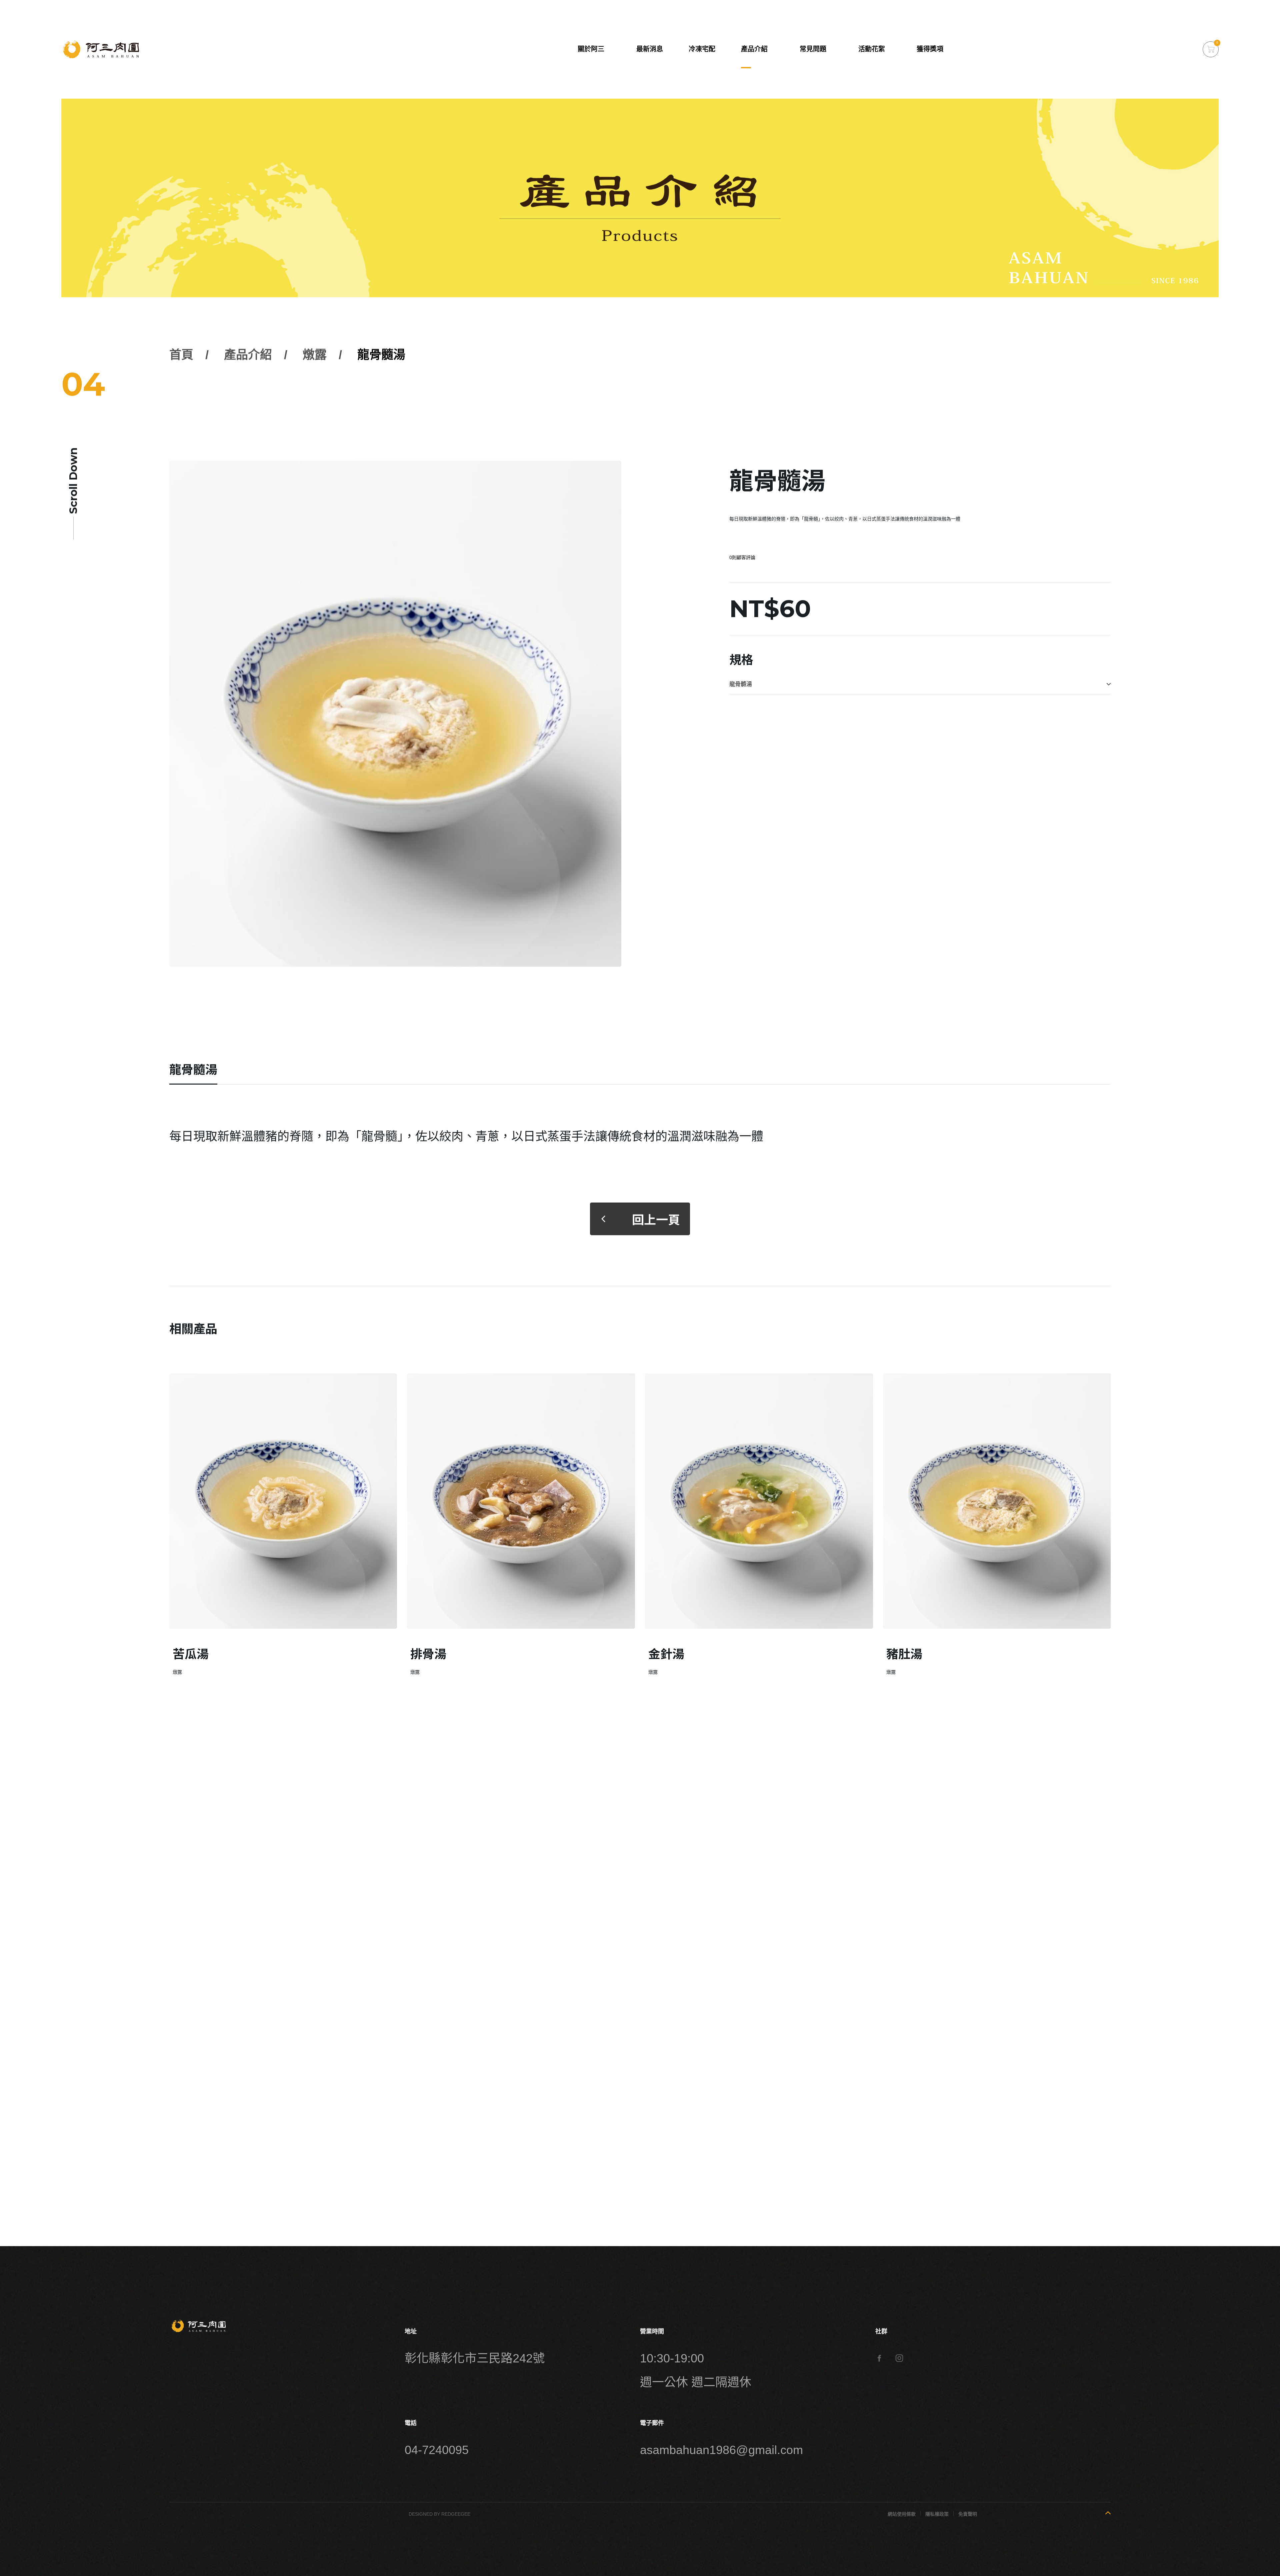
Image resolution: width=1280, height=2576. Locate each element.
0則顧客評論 (742, 557)
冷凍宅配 (702, 49)
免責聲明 (968, 2514)
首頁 (181, 355)
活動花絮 (871, 49)
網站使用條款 (902, 2514)
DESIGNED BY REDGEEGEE (439, 2514)
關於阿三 (591, 49)
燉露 (315, 355)
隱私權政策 (937, 2514)
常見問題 (813, 49)
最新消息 (650, 49)
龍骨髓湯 (381, 355)
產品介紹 (754, 49)
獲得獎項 (930, 49)
